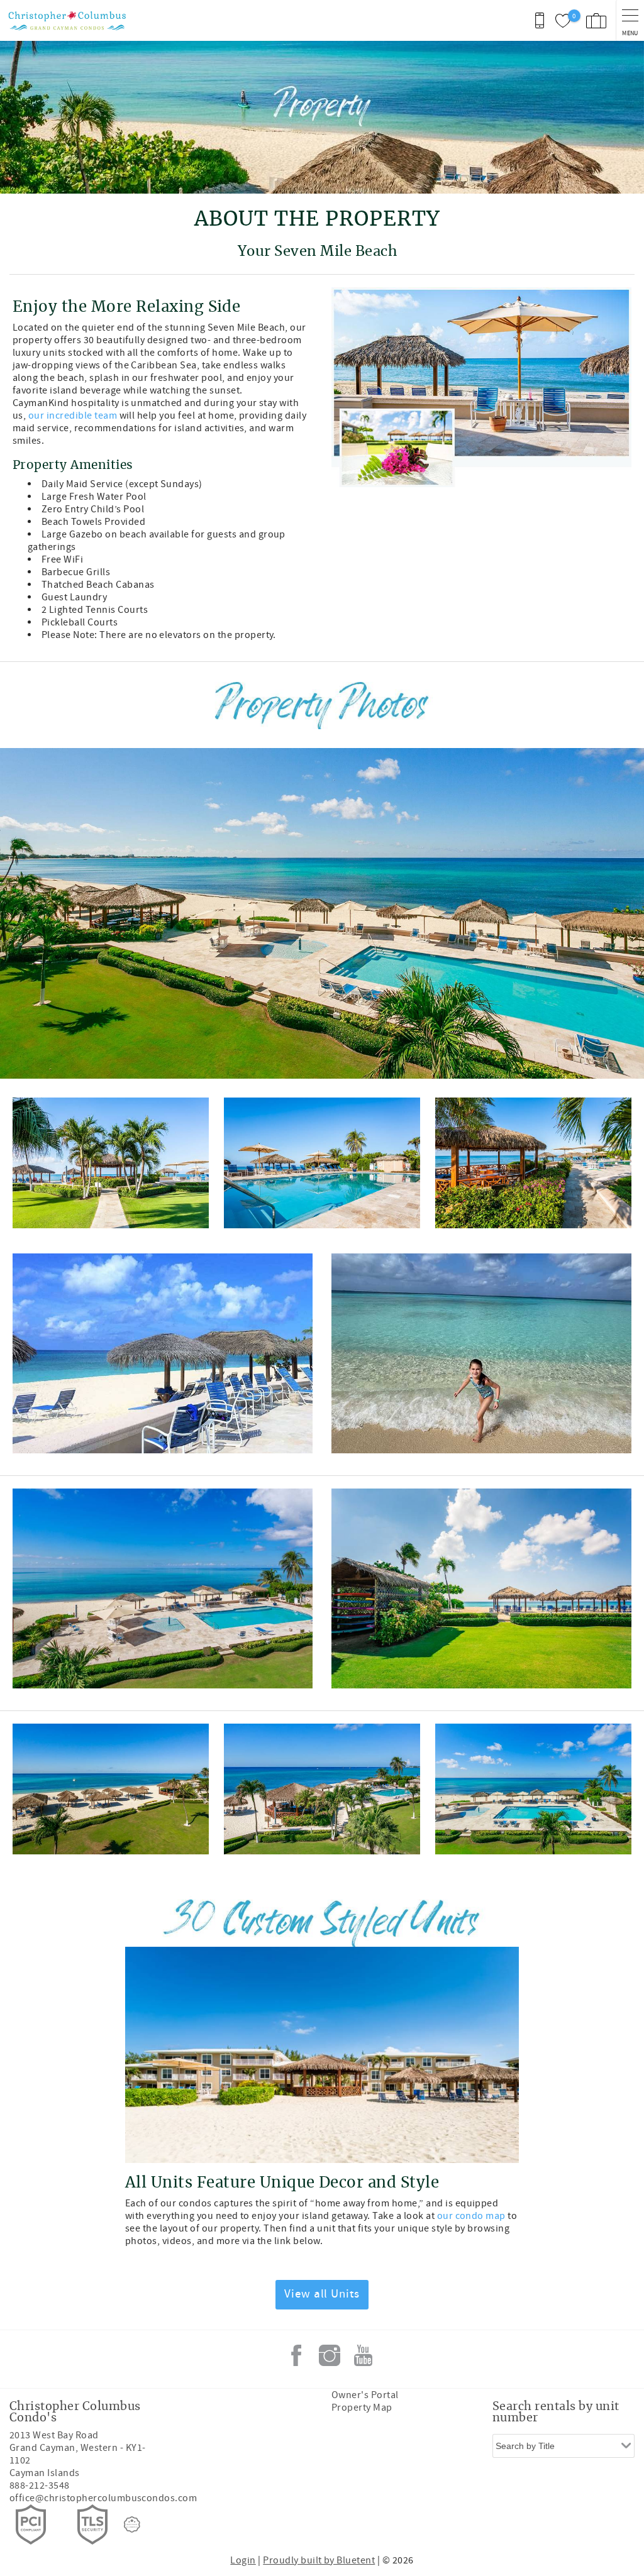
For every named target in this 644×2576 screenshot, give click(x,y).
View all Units (322, 2294)
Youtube (363, 2355)
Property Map (362, 2408)
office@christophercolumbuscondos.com (103, 2498)
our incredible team (73, 416)
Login (243, 2560)
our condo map (471, 2216)
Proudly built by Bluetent (319, 2560)
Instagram (330, 2355)
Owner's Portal (365, 2395)
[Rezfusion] (132, 2524)
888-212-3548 (40, 2485)
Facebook (296, 2355)
